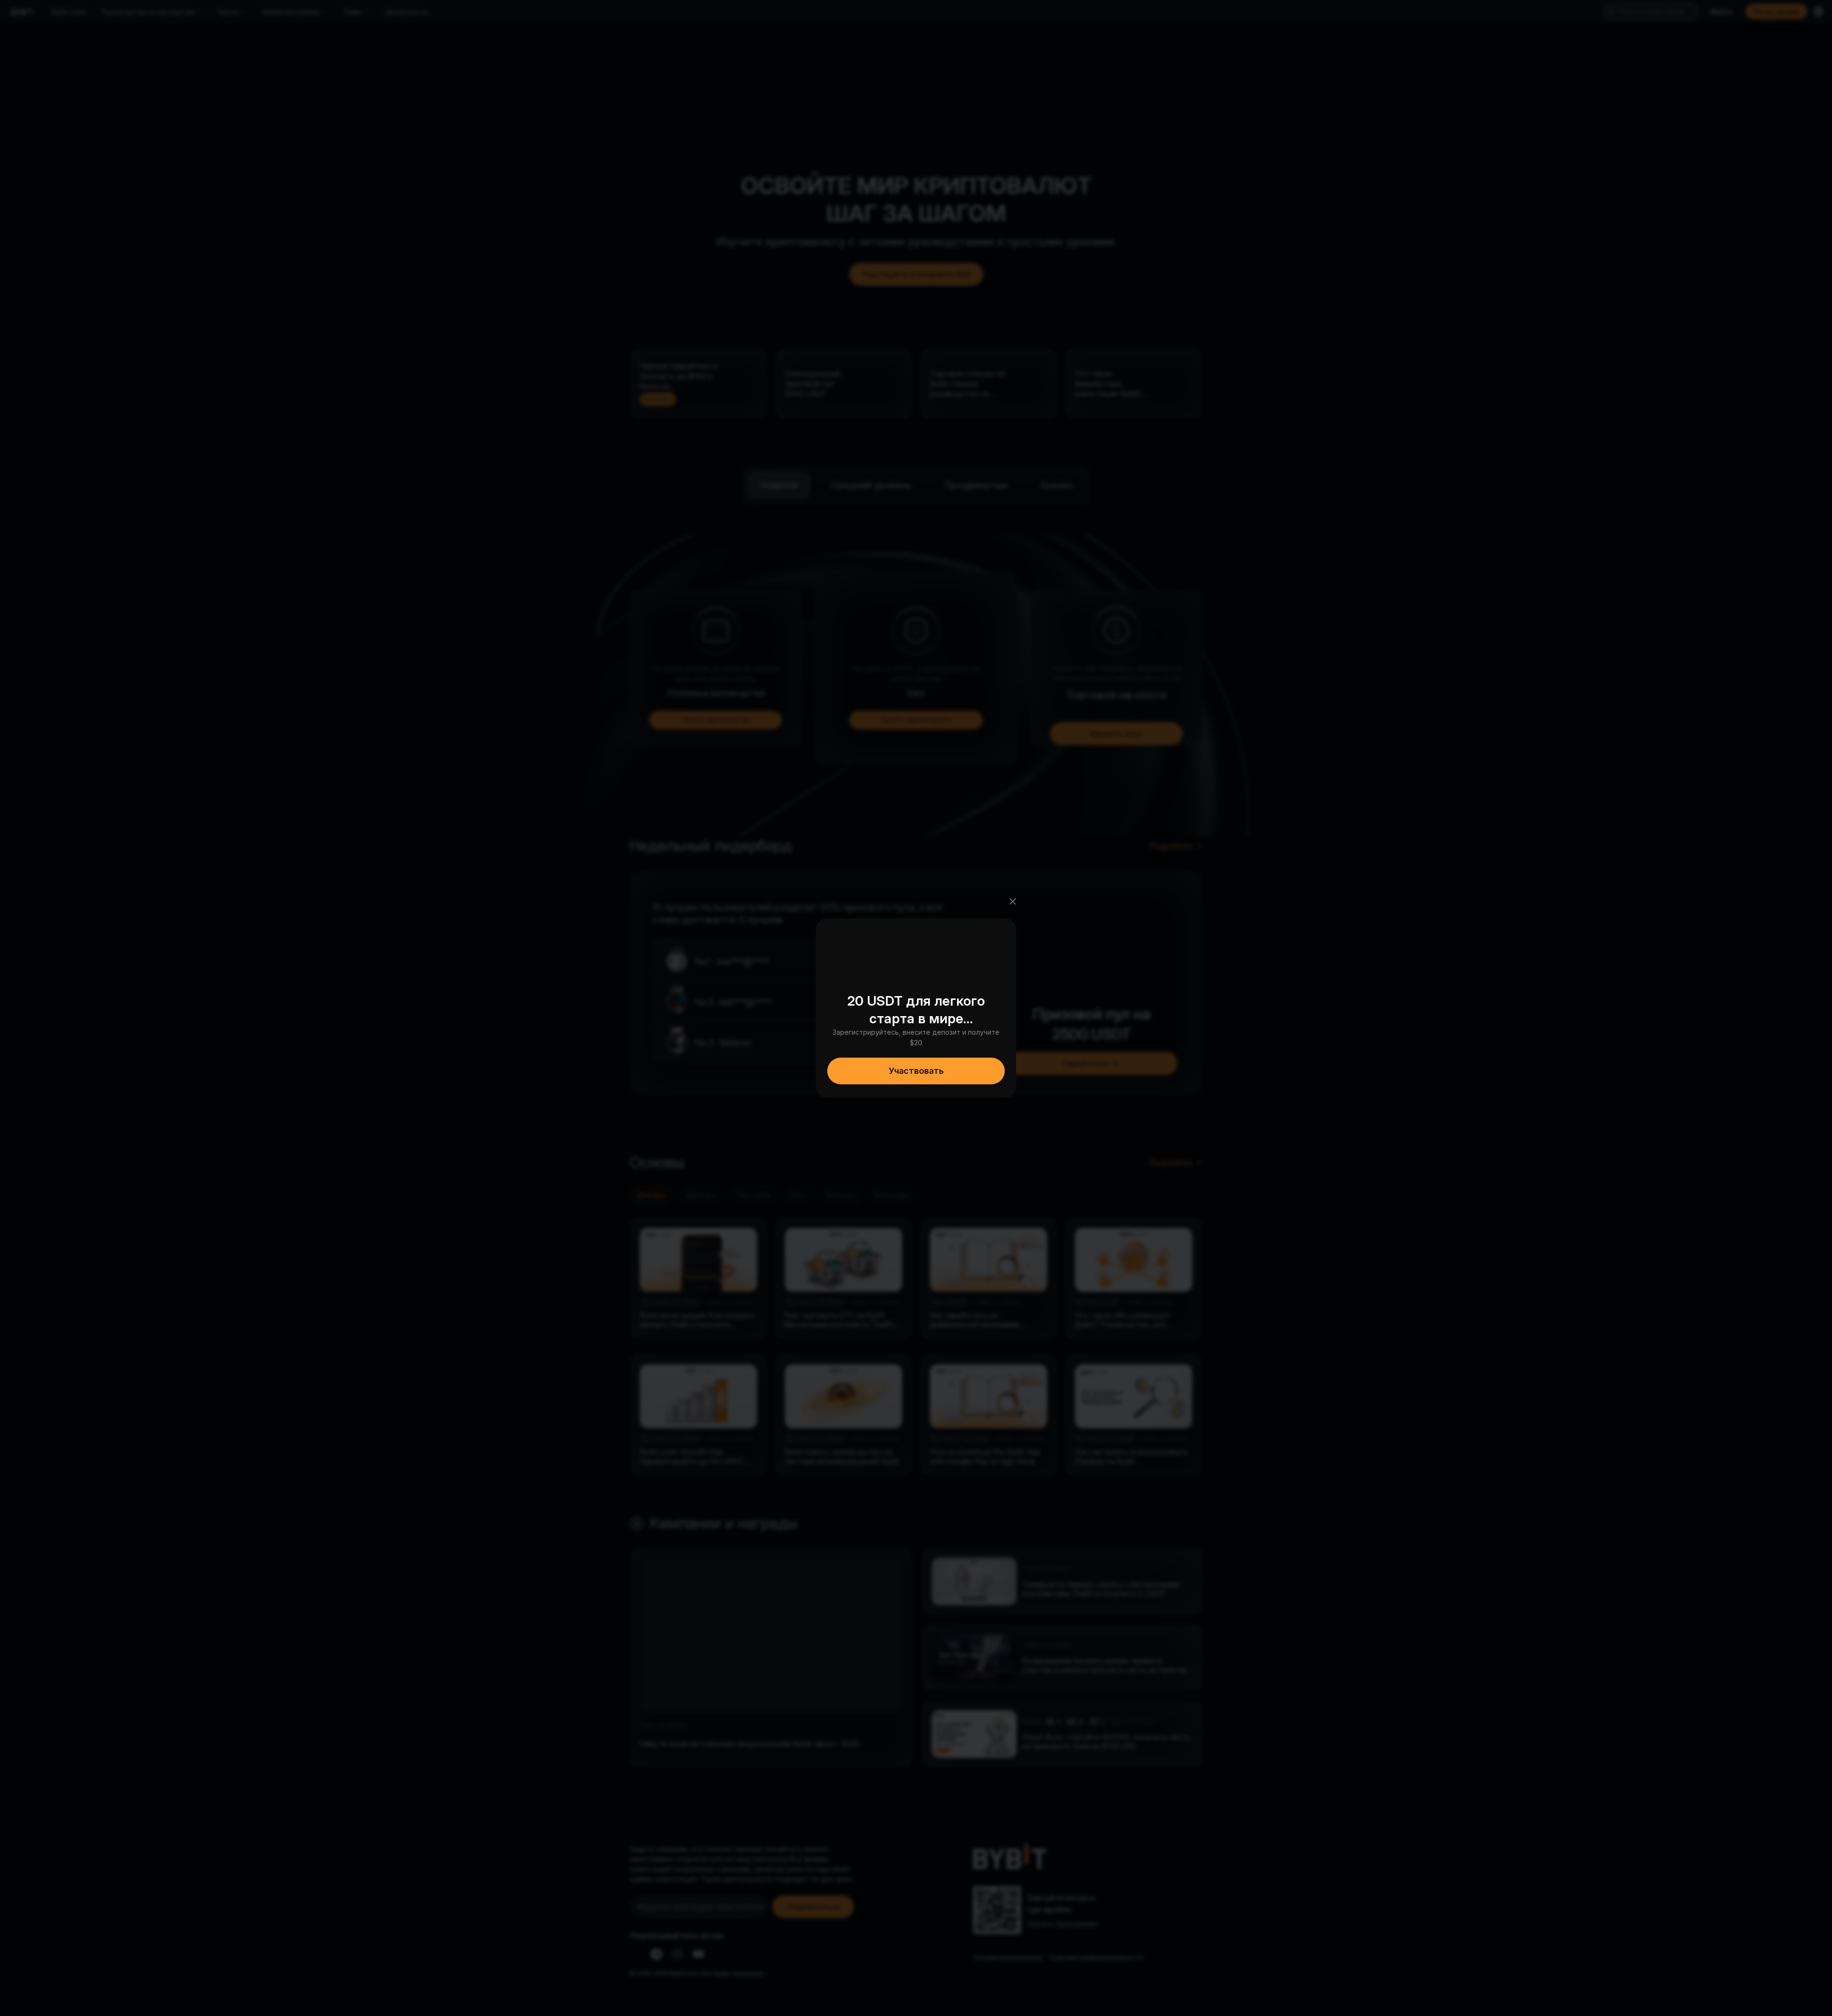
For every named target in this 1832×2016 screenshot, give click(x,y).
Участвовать (916, 1071)
